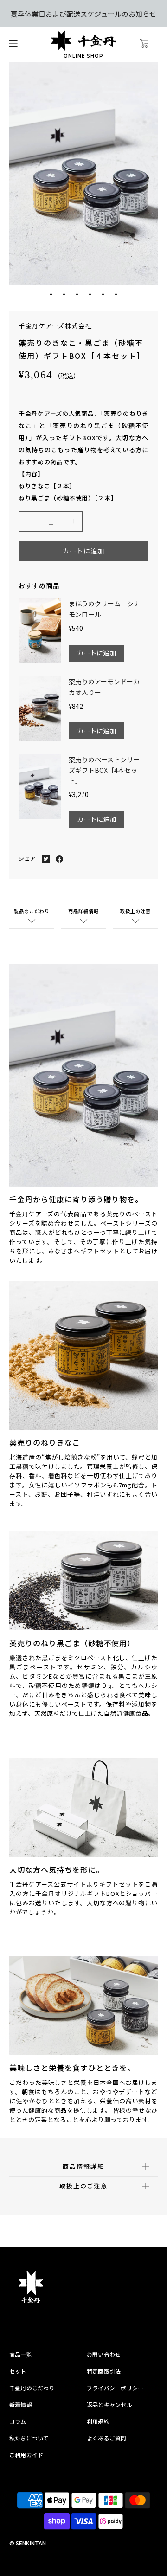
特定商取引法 (104, 2371)
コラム (18, 2421)
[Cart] (152, 45)
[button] (51, 294)
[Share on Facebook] (59, 858)
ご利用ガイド (26, 2455)
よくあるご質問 (107, 2438)
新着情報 (21, 2404)
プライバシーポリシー (115, 2388)
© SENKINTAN (28, 2543)
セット (18, 2371)
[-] (28, 521)
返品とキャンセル (109, 2404)
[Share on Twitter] (46, 858)
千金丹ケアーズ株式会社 (55, 326)
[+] (73, 521)
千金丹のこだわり (32, 2388)
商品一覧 (21, 2354)
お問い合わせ (104, 2354)
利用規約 (98, 2421)
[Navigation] (13, 45)
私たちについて (29, 2438)
